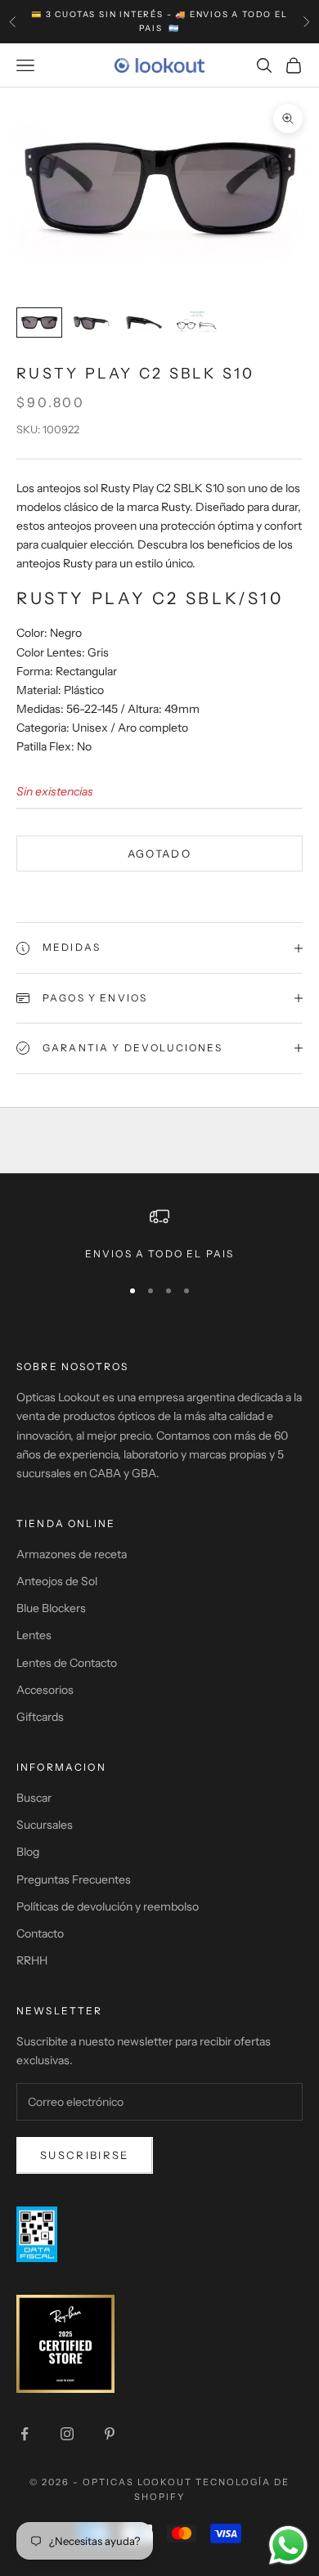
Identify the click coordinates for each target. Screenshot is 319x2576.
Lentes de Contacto (67, 1663)
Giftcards (40, 1717)
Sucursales (45, 1825)
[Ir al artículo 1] (39, 323)
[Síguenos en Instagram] (67, 2434)
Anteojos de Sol (57, 1581)
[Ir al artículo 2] (92, 323)
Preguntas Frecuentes (74, 1879)
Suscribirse (85, 2155)
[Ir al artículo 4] (196, 323)
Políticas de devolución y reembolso (108, 1906)
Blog (28, 1852)
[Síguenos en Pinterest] (110, 2434)
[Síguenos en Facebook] (25, 2434)
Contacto (40, 1933)
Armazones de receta (72, 1554)
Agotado (159, 853)
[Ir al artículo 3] (144, 323)
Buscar (34, 1798)
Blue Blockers (51, 1608)
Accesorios (45, 1690)
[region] (159, 1234)
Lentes (34, 1635)
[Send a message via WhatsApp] (288, 2545)
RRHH (32, 1960)
